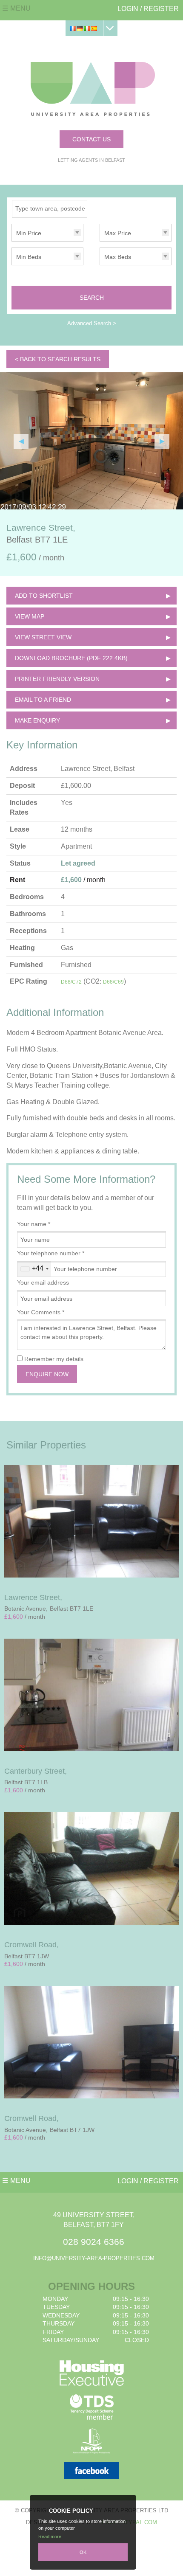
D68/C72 (71, 982)
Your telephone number (51, 1253)
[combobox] (34, 1269)
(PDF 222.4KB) (71, 658)
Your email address (43, 1282)
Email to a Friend (43, 700)
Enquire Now (47, 1374)
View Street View (43, 637)
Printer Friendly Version (57, 679)
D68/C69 (113, 982)
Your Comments (41, 1312)
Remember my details (54, 1359)
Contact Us (91, 139)
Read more (50, 2537)
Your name (34, 1224)
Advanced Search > (92, 323)
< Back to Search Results (58, 359)
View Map (30, 616)
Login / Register (148, 9)
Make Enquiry (37, 720)
